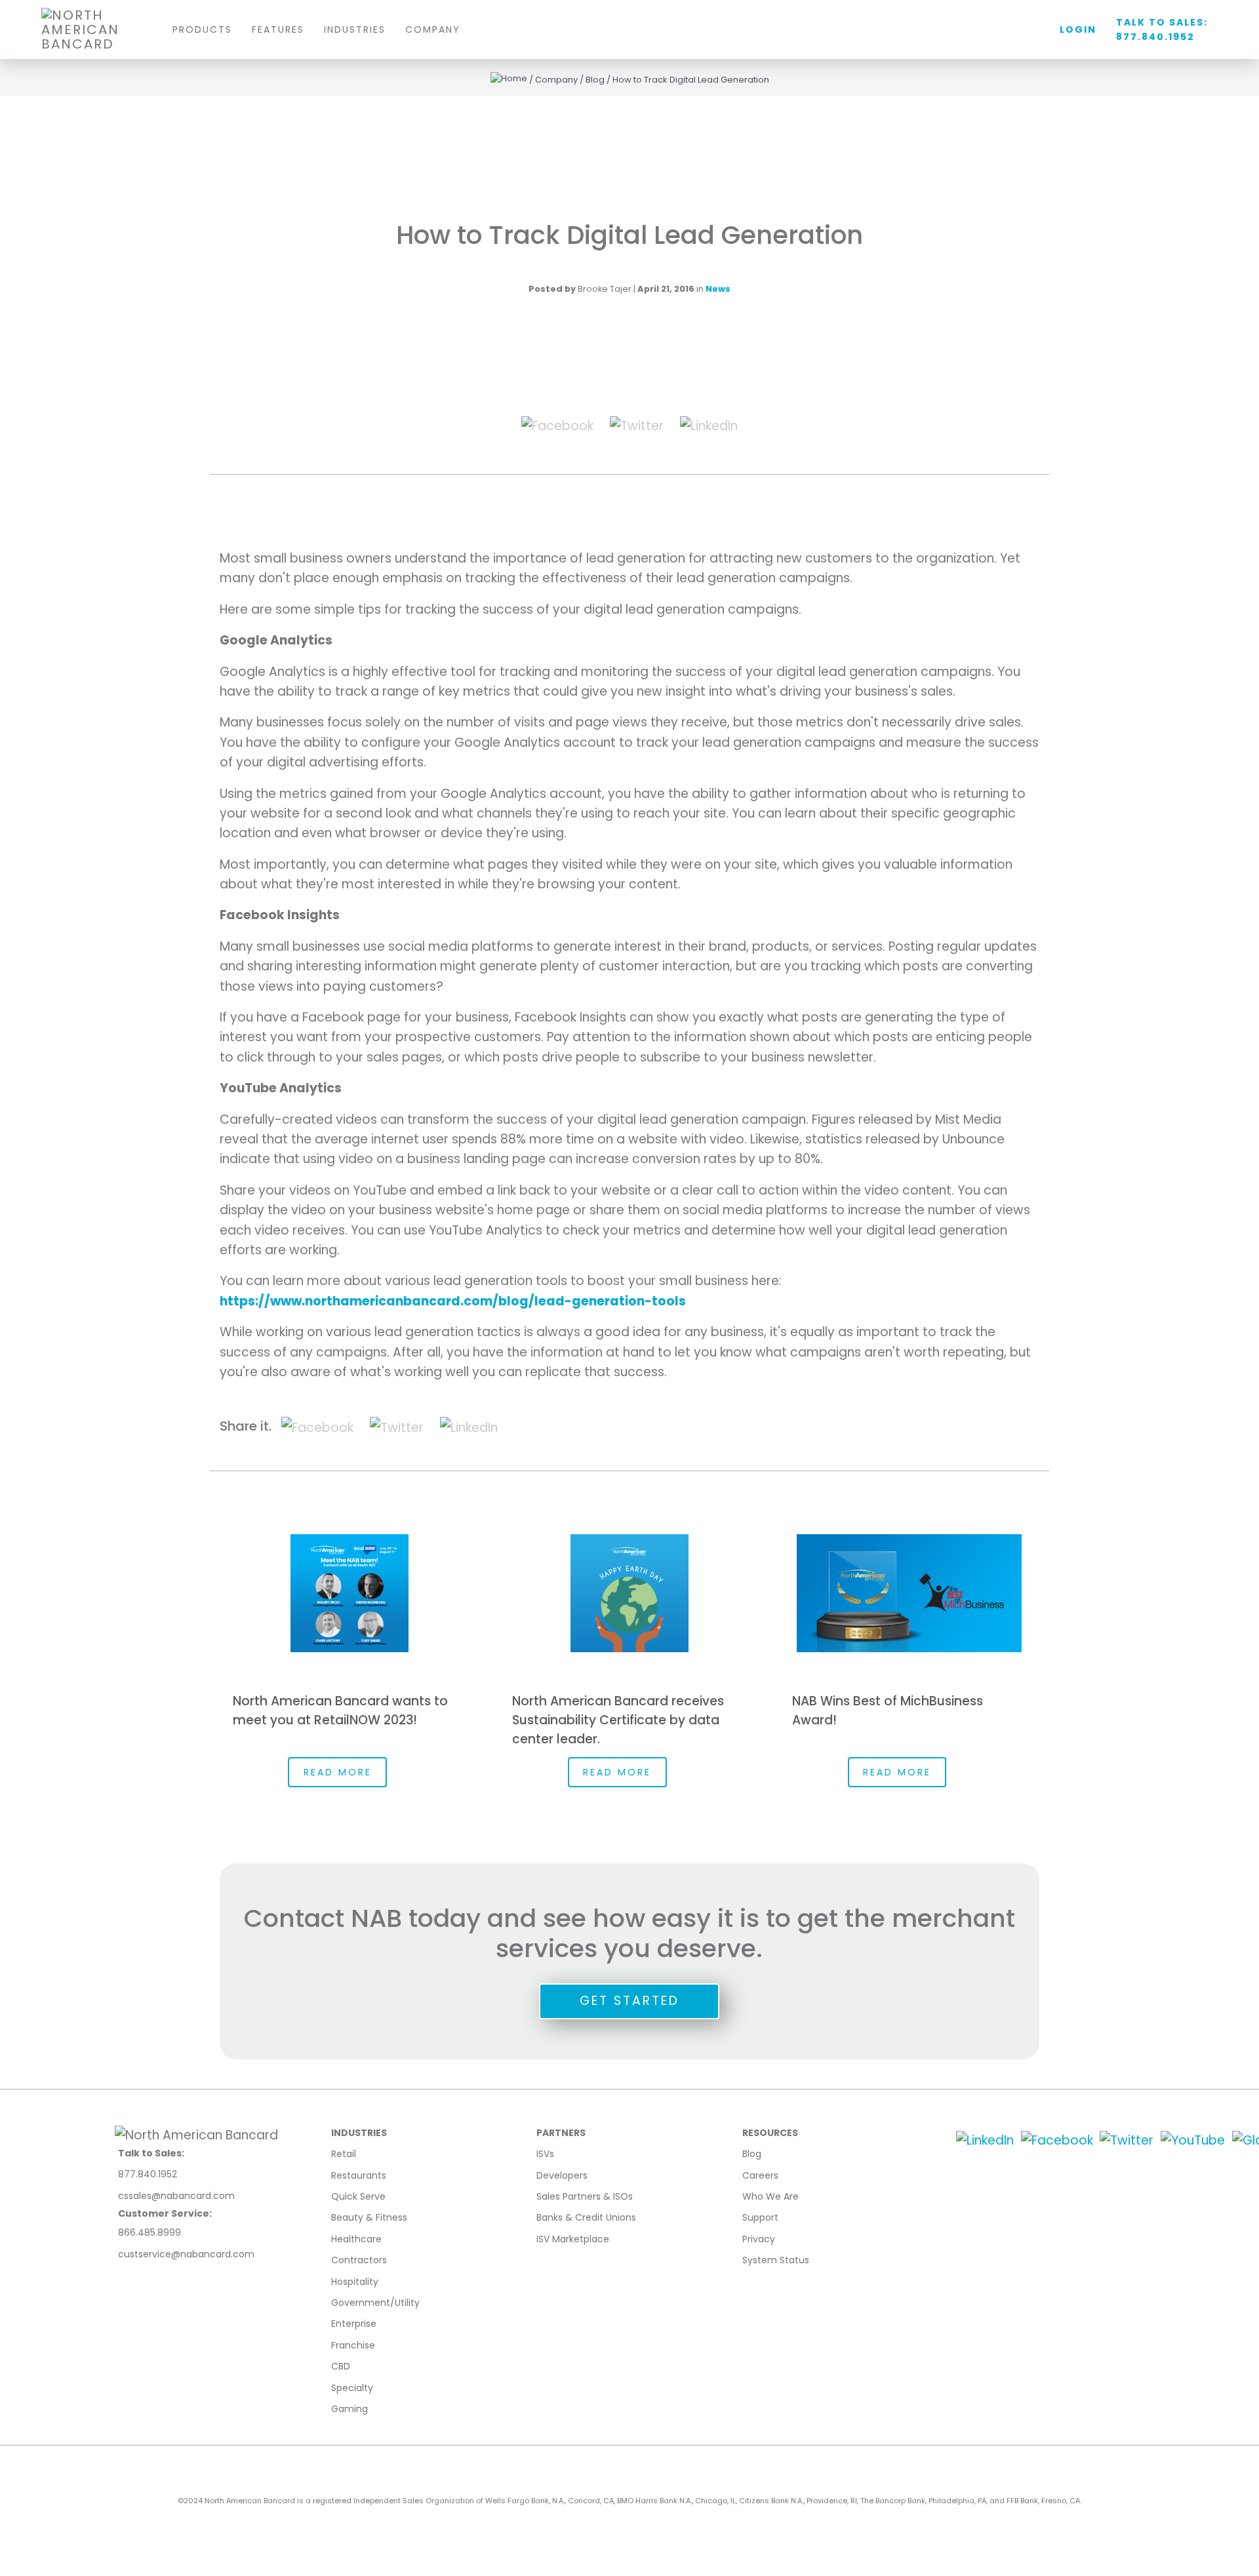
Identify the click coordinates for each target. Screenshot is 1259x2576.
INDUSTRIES (359, 2133)
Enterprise (354, 2324)
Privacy (759, 2239)
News (718, 289)
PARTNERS (561, 2133)
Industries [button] (355, 30)
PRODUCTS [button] (202, 30)
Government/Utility (375, 2303)
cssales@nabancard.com (176, 2196)
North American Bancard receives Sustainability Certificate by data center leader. (618, 1720)
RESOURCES (770, 2133)
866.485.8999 (150, 2232)
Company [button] (433, 30)
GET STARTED (629, 2001)
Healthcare (356, 2239)
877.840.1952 (148, 2174)
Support (760, 2217)
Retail (344, 2154)
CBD (341, 2366)
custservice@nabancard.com (186, 2254)
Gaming (350, 2409)
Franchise (353, 2345)
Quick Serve (358, 2196)
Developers (562, 2175)
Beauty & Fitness (369, 2217)
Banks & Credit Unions (586, 2217)
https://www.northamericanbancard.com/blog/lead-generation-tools (453, 1301)
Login (1078, 30)
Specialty (352, 2388)
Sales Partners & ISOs (585, 2196)
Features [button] (278, 30)
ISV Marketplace (573, 2239)
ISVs (545, 2154)
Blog (752, 2154)
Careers (760, 2175)
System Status (776, 2260)
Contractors (359, 2260)
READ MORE (338, 1772)
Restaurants (359, 2175)
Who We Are (770, 2196)
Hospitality (355, 2282)
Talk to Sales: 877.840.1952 (1162, 30)
